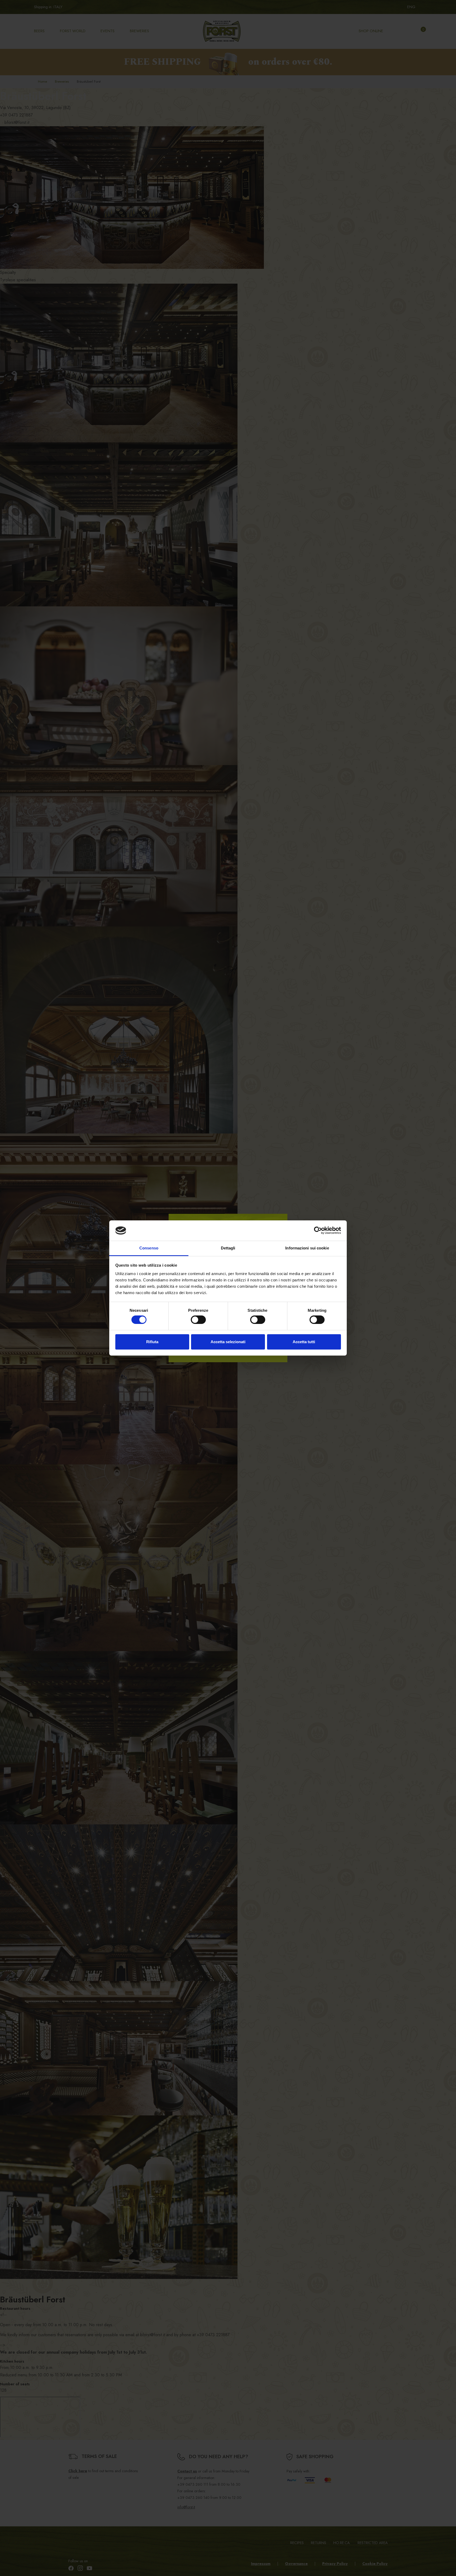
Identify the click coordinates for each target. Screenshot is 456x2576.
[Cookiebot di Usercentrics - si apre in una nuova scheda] (318, 1230)
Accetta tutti (304, 1342)
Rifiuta (152, 1342)
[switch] (198, 1320)
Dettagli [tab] (228, 1248)
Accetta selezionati (228, 1342)
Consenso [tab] (149, 1248)
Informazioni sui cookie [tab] (307, 1248)
